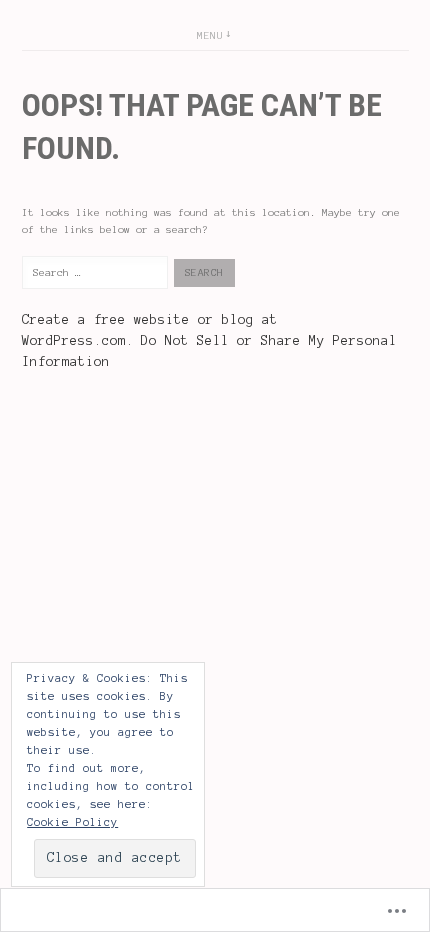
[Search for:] (98, 272)
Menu (210, 35)
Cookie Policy (72, 822)
